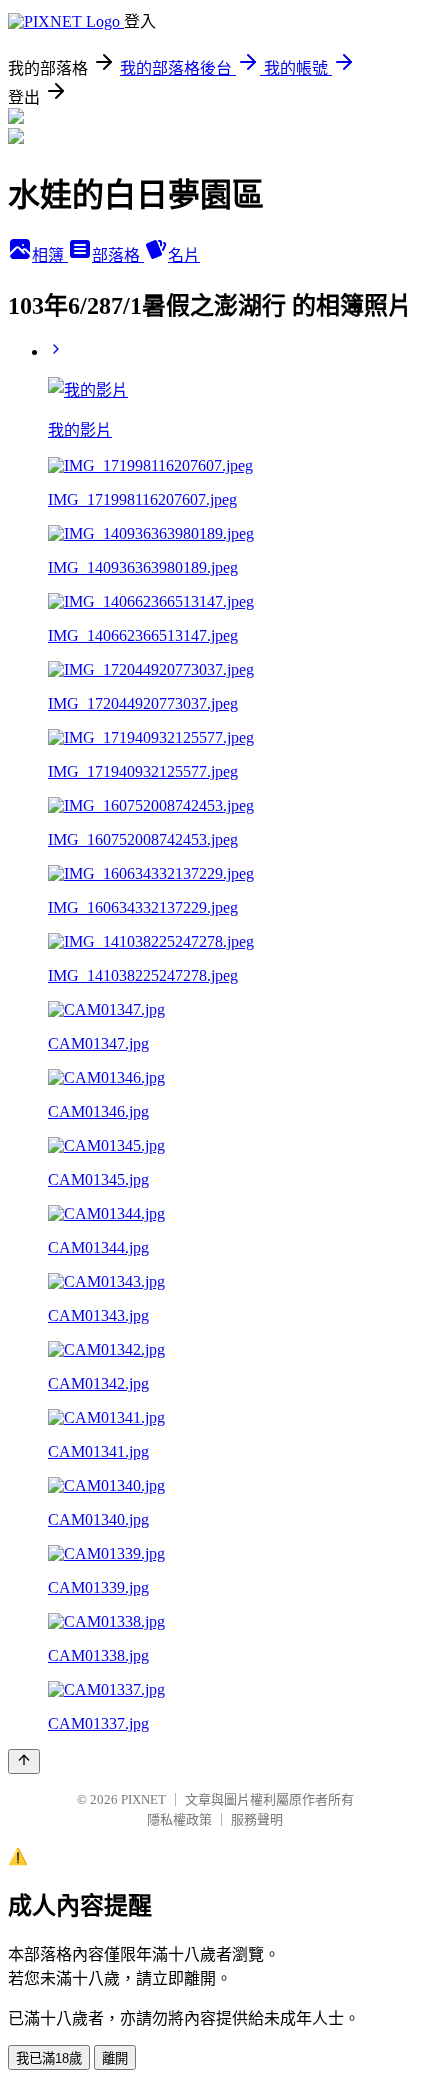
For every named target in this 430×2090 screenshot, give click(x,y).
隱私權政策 (179, 1819)
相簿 (50, 255)
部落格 (118, 255)
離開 (115, 2058)
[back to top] (24, 1761)
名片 (184, 255)
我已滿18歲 (49, 2058)
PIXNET (143, 1799)
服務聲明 (257, 1819)
